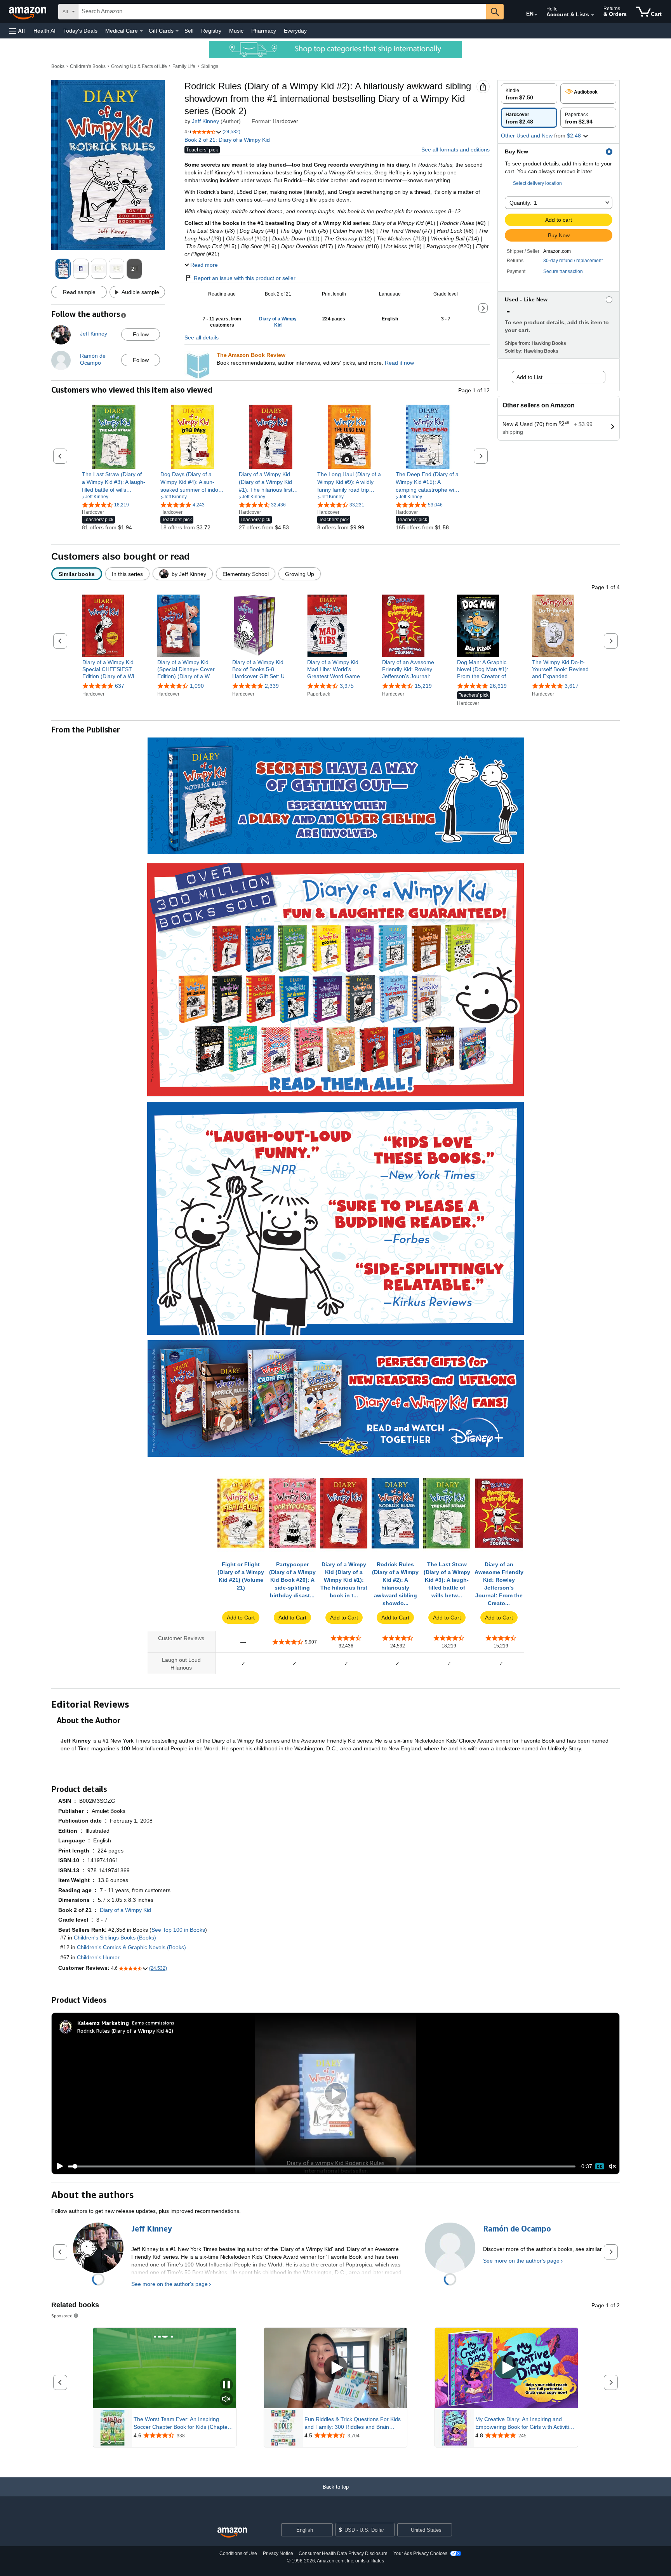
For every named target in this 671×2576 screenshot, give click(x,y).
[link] (114, 482)
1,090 (197, 686)
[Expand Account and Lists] (593, 15)
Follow (141, 334)
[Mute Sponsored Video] (226, 2399)
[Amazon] (28, 12)
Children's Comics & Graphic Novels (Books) (131, 1947)
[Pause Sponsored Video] (226, 2385)
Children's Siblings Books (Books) (115, 1938)
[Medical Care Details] (141, 31)
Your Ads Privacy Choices (420, 2553)
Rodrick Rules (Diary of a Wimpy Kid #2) (125, 2031)
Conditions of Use (238, 2553)
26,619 (498, 686)
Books (58, 66)
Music (236, 31)
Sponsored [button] (62, 2316)
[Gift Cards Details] (177, 31)
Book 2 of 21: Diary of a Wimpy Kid (227, 140)
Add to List (529, 377)
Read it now (399, 363)
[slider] (322, 2166)
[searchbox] (282, 12)
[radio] (529, 94)
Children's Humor (98, 1957)
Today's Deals (80, 31)
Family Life (184, 66)
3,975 (347, 686)
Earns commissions (153, 2023)
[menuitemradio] (600, 2166)
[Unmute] (612, 2166)
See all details (202, 337)
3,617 (572, 686)
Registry (211, 31)
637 (120, 686)
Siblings (210, 66)
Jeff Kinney (205, 121)
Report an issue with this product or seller (245, 278)
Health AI (44, 31)
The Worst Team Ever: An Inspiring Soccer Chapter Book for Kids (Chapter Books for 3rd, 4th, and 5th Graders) (182, 2423)
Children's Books (88, 66)
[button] (17, 31)
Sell (189, 31)
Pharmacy (264, 31)
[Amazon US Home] (232, 2533)
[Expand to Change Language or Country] (536, 15)
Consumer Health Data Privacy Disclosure (343, 2553)
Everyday (295, 31)
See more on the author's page (169, 2284)
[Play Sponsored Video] (335, 2368)
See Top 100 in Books (178, 1930)
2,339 (272, 686)
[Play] (58, 2166)
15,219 (423, 686)
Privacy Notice (278, 2553)
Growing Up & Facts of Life (139, 66)
